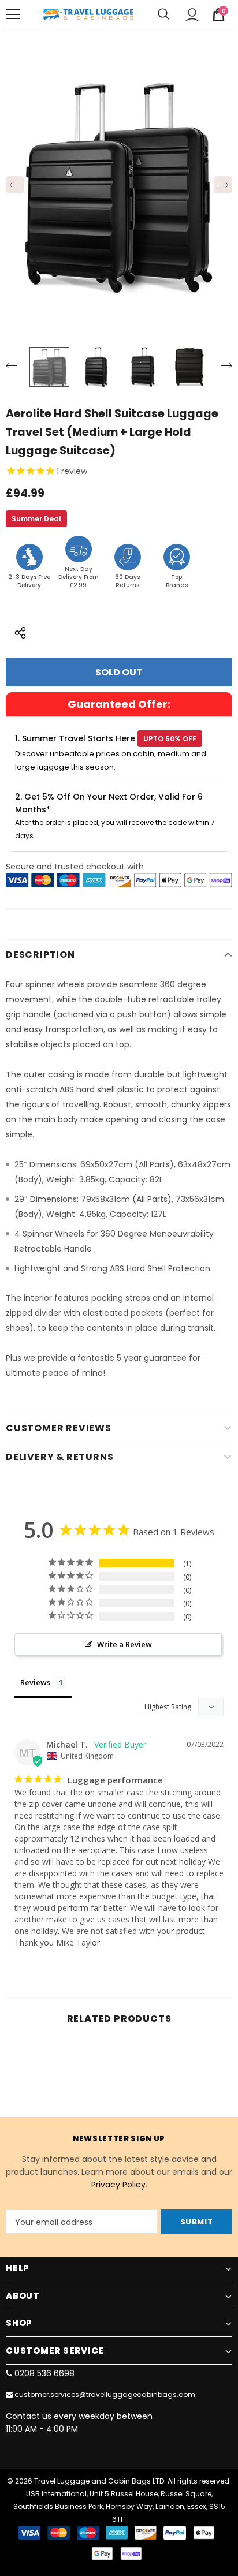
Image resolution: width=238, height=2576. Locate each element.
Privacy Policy (118, 2185)
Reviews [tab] (35, 1682)
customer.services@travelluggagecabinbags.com (105, 2394)
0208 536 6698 (44, 2373)
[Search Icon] (163, 14)
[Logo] (88, 14)
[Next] (223, 185)
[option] (119, 185)
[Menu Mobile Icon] (13, 14)
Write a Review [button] (124, 1644)
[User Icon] (192, 15)
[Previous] (15, 185)
